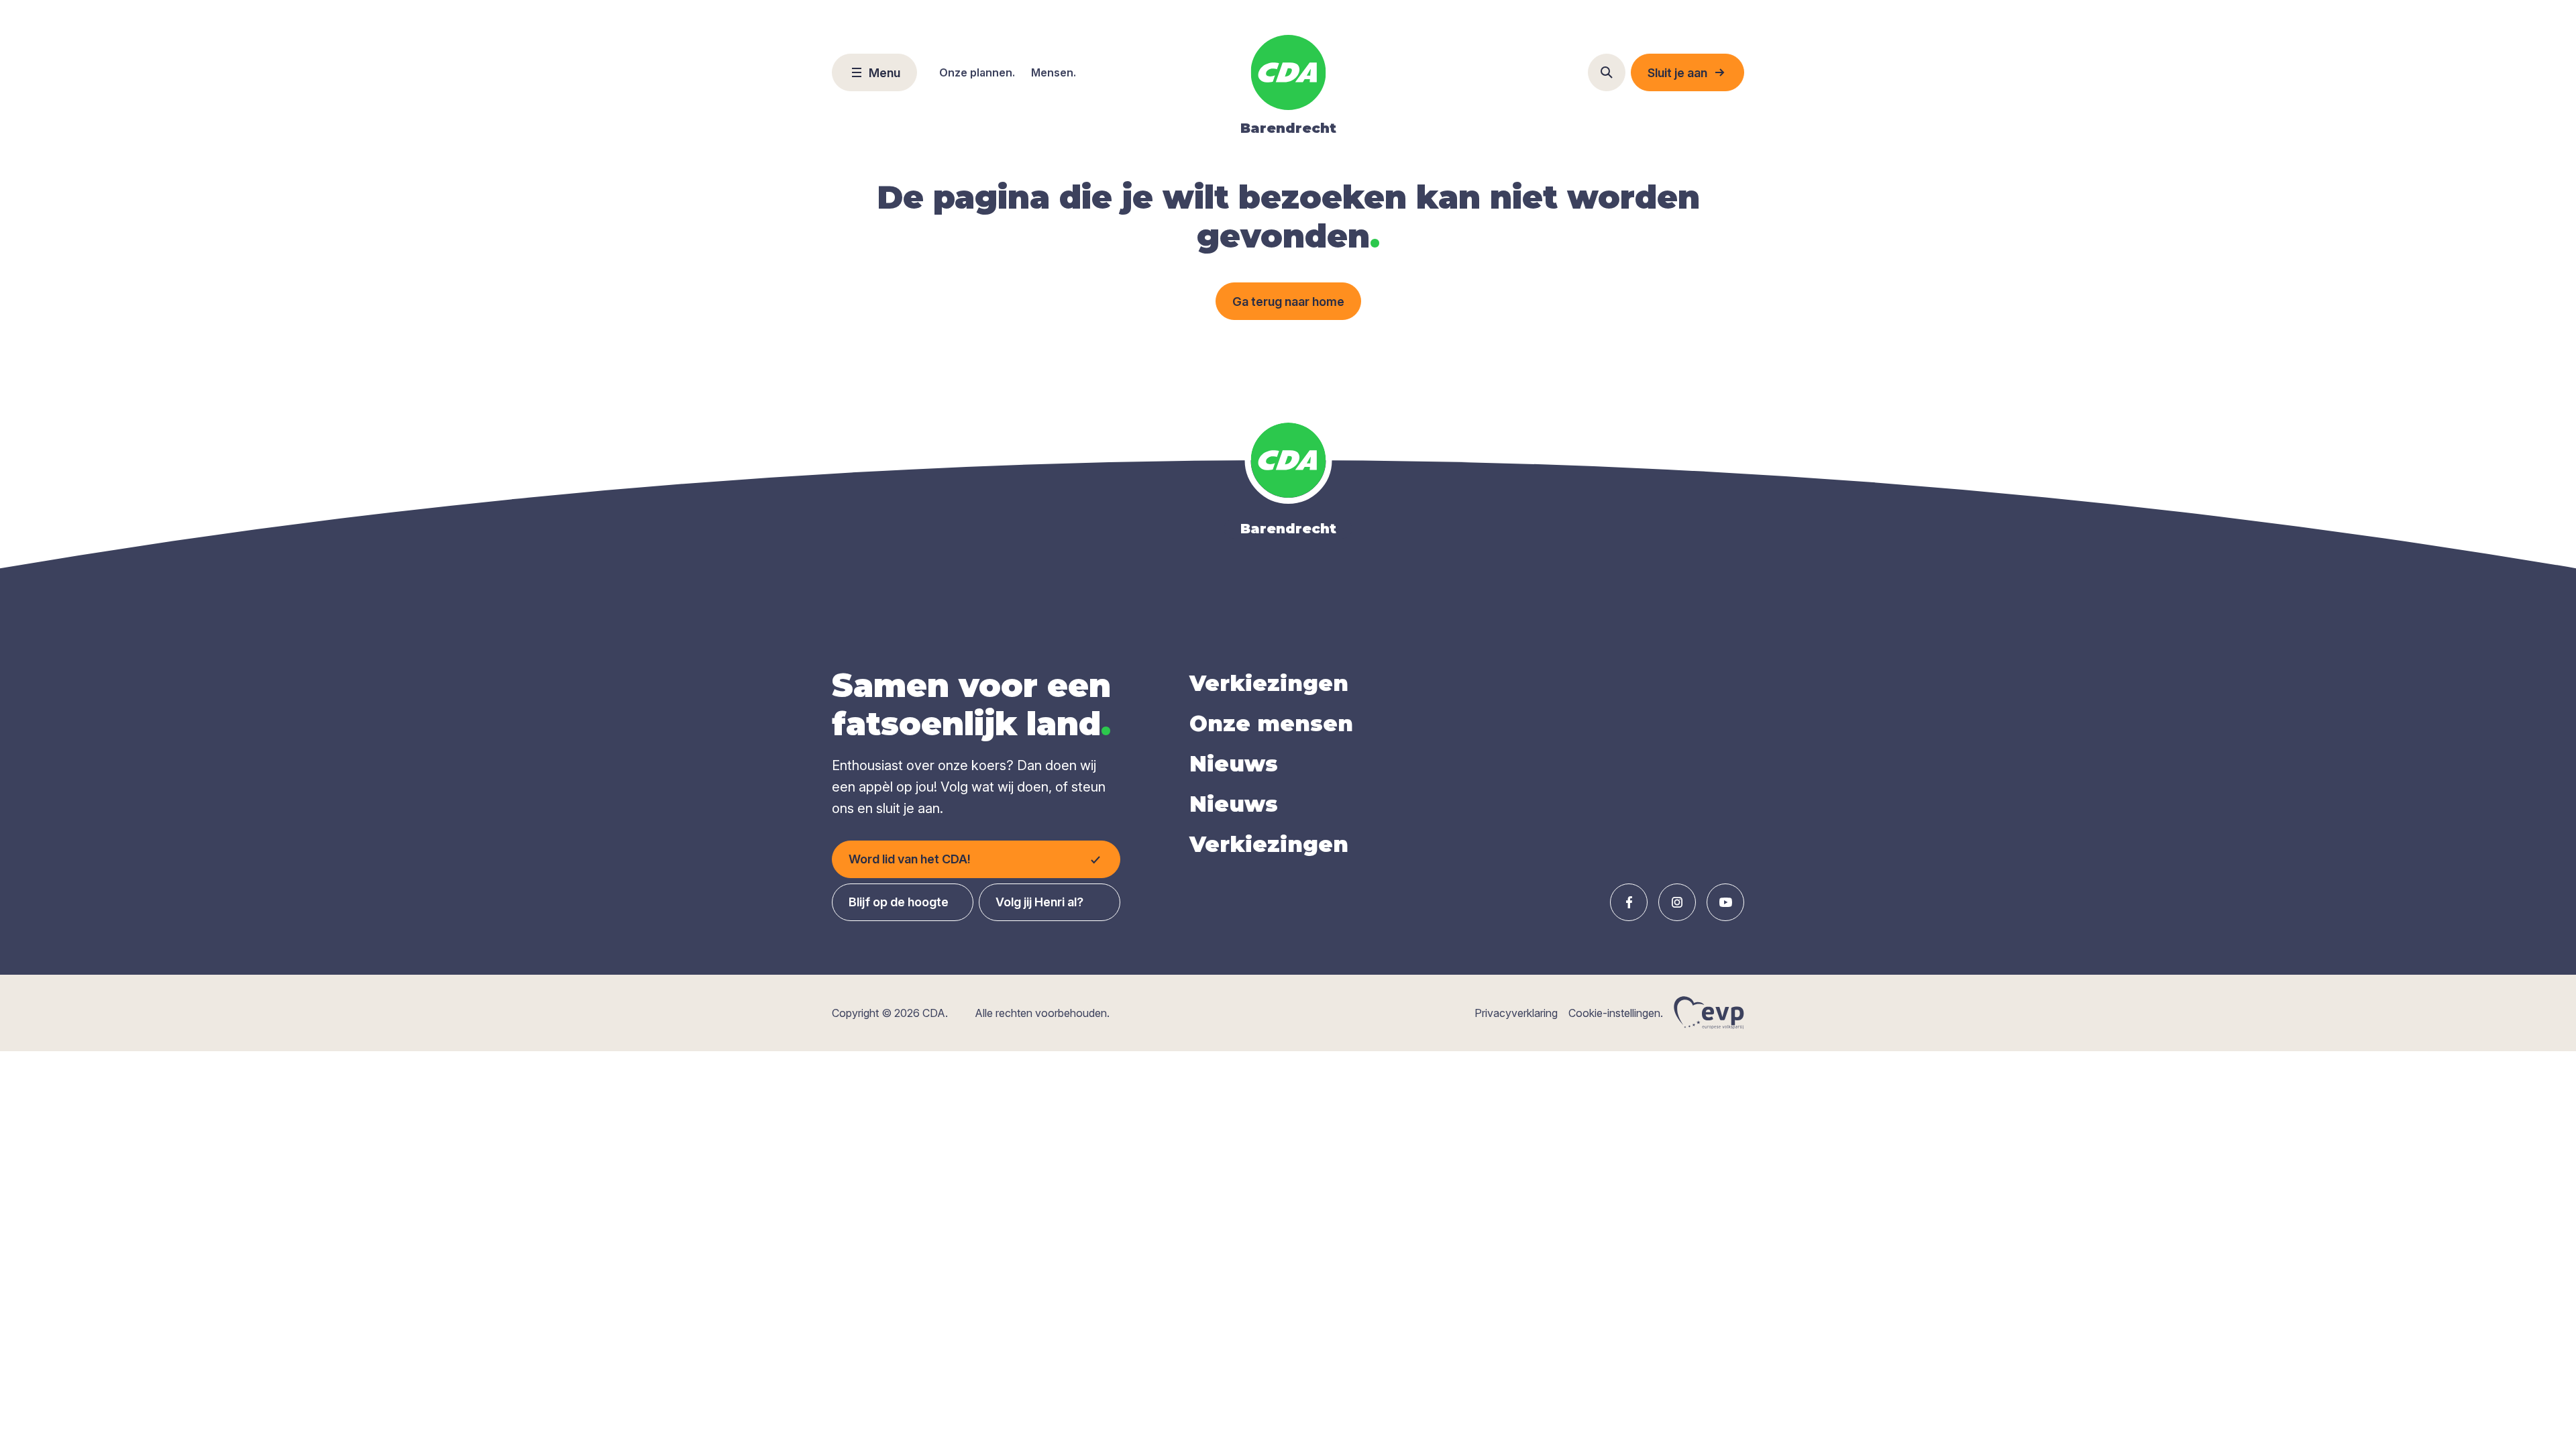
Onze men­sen (1271, 723)
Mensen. (1054, 72)
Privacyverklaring (1516, 1013)
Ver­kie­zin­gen (1269, 683)
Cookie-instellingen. (1616, 1013)
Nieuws (1234, 764)
